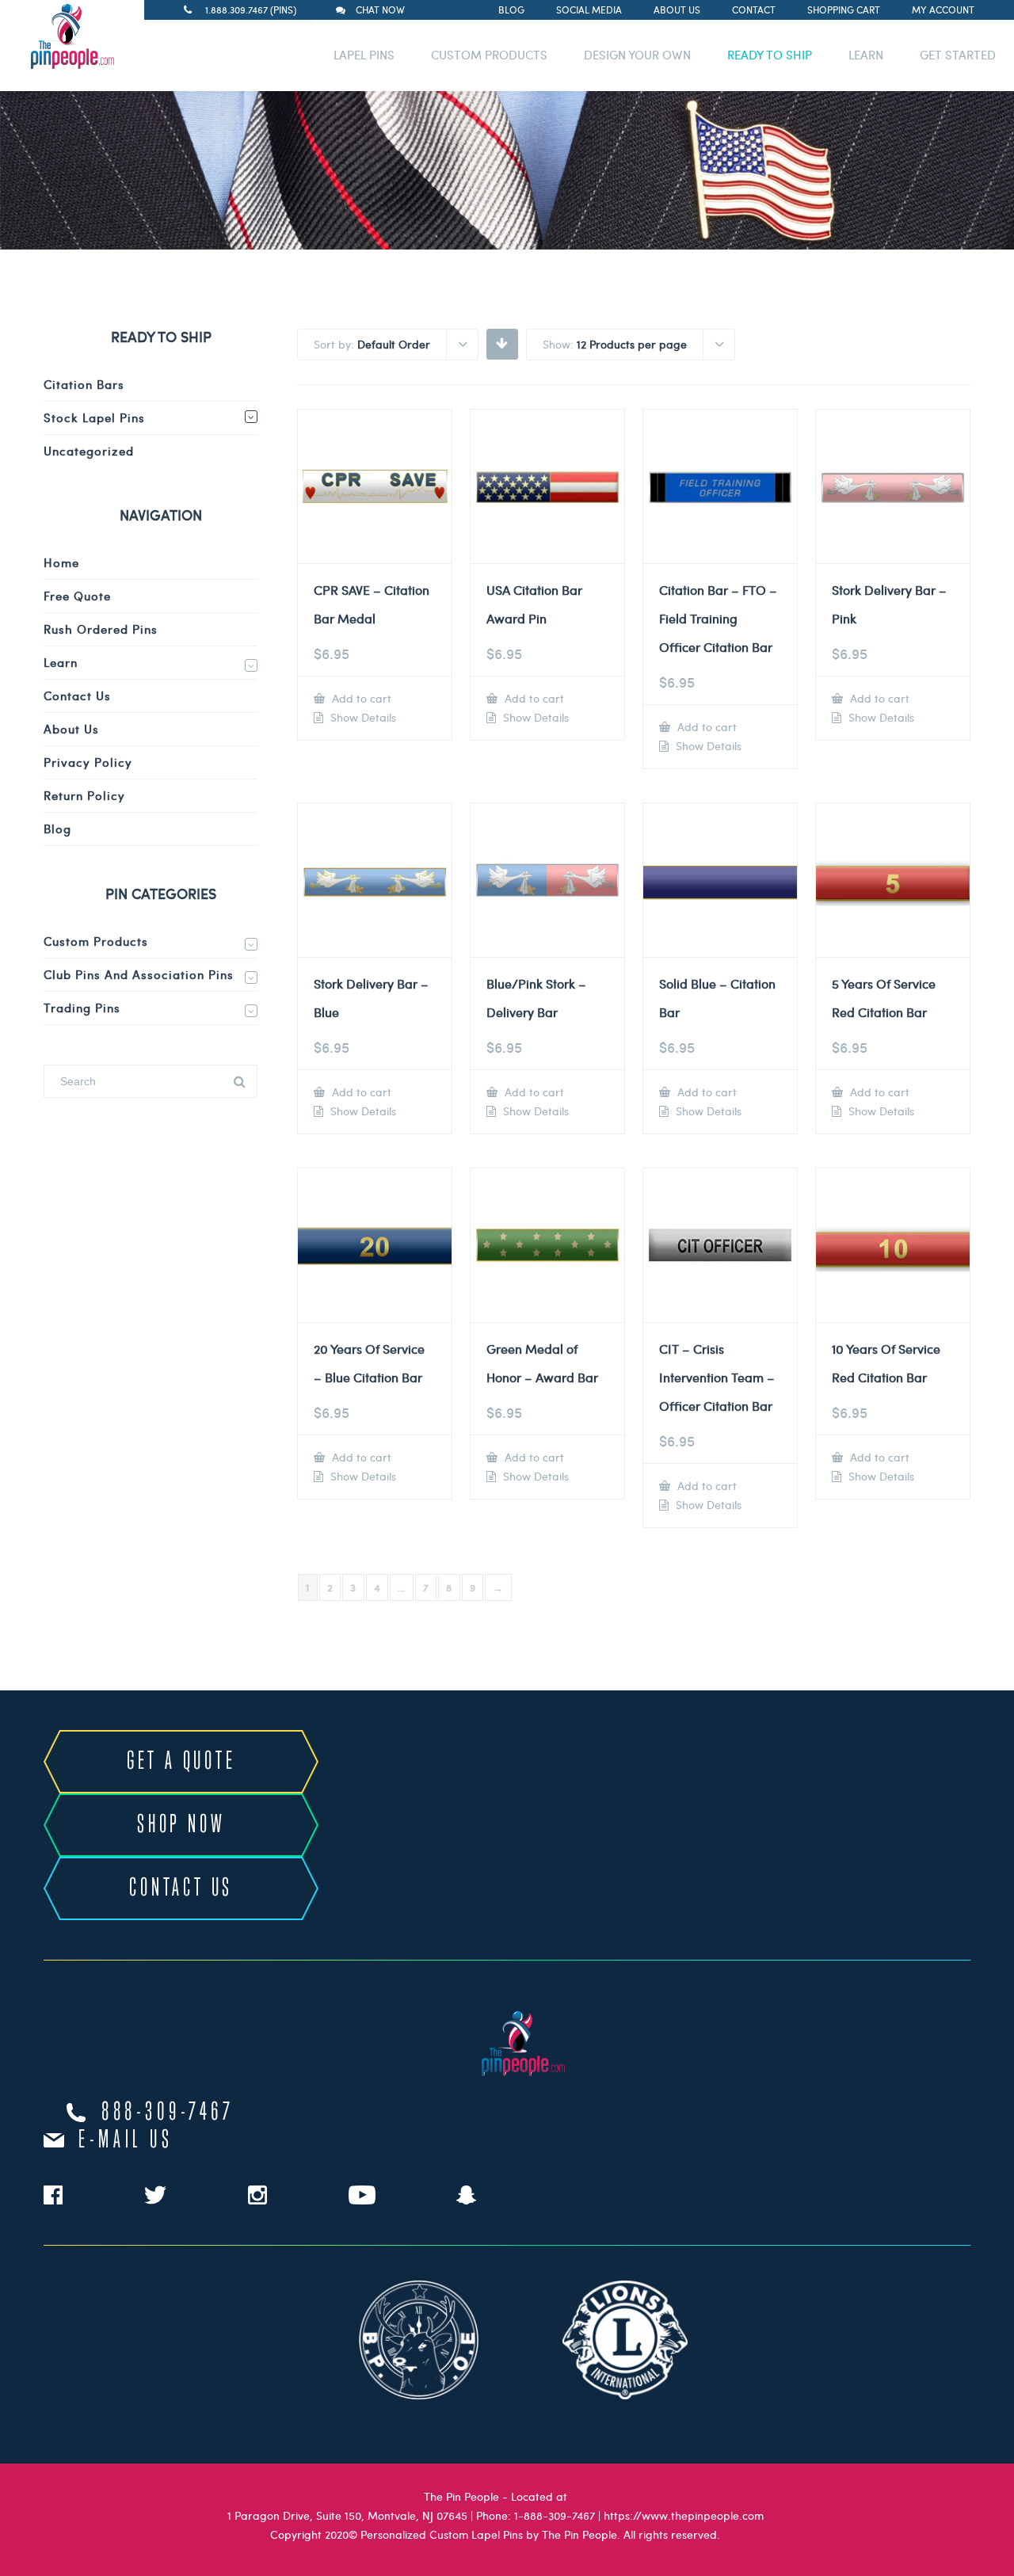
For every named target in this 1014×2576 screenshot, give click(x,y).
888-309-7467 (168, 2113)
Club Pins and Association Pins (139, 974)
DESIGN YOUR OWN (637, 55)
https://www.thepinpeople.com (684, 2515)
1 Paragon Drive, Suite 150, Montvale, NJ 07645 (347, 2515)
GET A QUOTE (181, 1762)
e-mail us (126, 2140)
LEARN (866, 55)
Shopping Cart (844, 10)
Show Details (362, 718)
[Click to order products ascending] (502, 343)
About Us (677, 10)
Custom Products (96, 941)
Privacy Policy (88, 762)
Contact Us (77, 695)
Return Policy (84, 795)
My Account (943, 10)
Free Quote (77, 596)
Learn (61, 662)
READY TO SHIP (770, 55)
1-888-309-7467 (555, 2515)
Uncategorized (89, 451)
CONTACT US (181, 1888)
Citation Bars (84, 384)
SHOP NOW (181, 1825)
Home (61, 562)
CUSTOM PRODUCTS (489, 55)
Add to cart (360, 698)
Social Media (589, 10)
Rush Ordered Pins (101, 629)
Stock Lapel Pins (94, 417)
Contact (754, 10)
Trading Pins (82, 1008)
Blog (511, 10)
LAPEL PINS (364, 55)
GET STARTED (958, 55)
